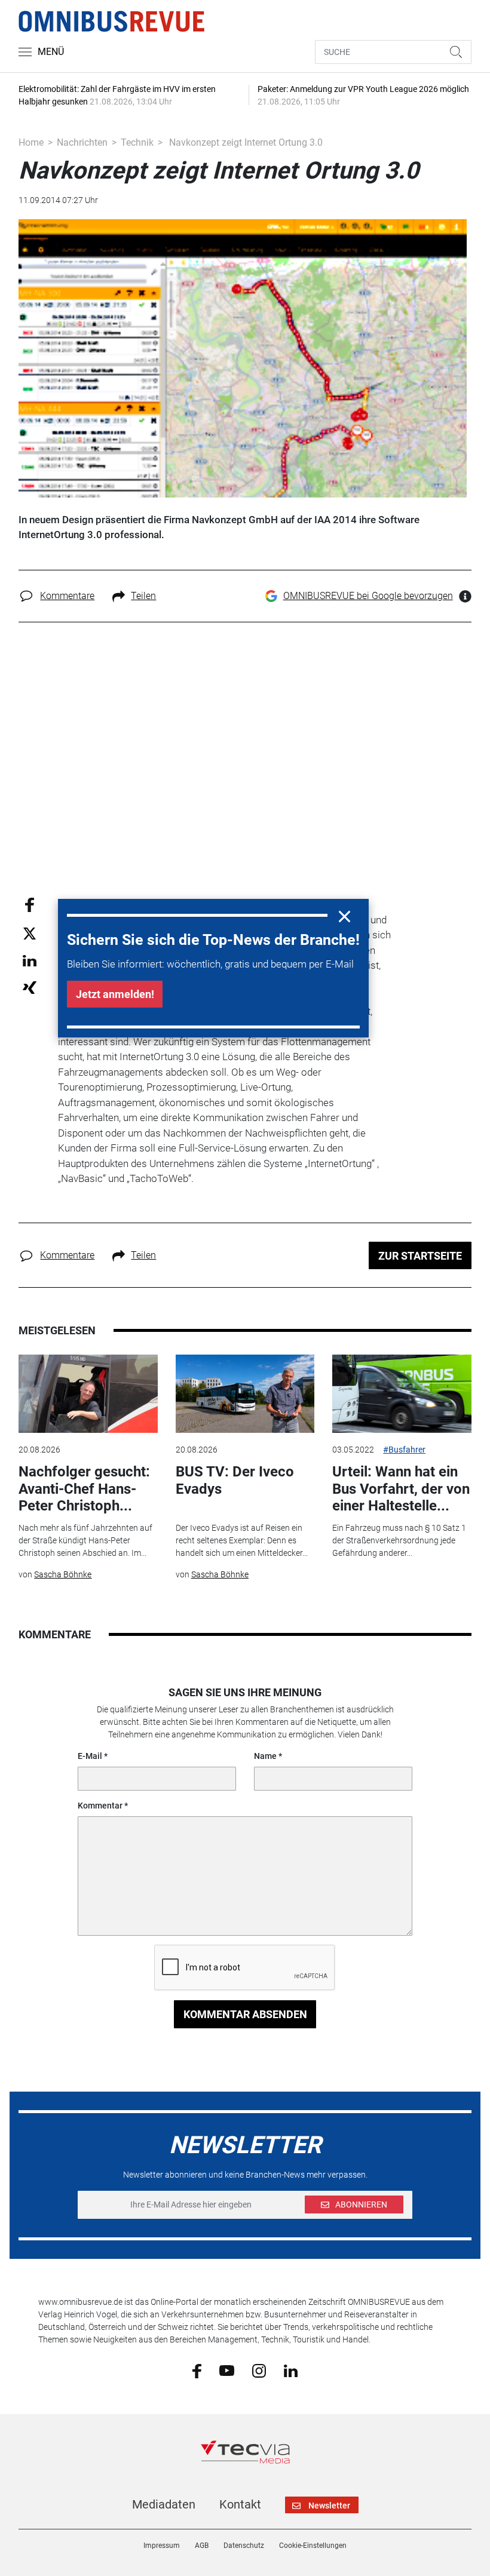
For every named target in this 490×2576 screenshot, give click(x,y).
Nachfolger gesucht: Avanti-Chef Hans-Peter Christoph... (84, 1489)
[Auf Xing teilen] (30, 987)
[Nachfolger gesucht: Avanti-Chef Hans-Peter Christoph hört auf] (88, 1394)
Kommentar (100, 1806)
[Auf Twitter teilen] (30, 933)
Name (265, 1756)
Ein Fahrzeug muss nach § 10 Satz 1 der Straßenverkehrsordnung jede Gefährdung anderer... (399, 1540)
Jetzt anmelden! (115, 994)
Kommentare (67, 596)
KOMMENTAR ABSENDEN (245, 2014)
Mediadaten (164, 2504)
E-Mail (90, 1756)
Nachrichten (82, 142)
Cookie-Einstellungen (313, 2546)
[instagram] (259, 2370)
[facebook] (197, 2370)
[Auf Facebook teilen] (30, 905)
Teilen (143, 596)
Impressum (162, 2546)
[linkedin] (291, 2370)
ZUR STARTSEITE (420, 1256)
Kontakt (240, 2504)
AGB (202, 2546)
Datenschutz (244, 2546)
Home (31, 142)
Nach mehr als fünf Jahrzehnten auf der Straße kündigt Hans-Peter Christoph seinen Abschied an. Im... (85, 1540)
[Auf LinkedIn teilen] (30, 960)
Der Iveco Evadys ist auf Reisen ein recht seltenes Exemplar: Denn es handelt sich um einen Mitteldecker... (242, 1540)
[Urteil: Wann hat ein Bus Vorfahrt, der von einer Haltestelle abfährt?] (402, 1394)
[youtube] (227, 2370)
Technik (137, 142)
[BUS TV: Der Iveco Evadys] (245, 1394)
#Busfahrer (404, 1450)
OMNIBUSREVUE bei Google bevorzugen (368, 596)
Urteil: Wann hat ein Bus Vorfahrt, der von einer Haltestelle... (401, 1489)
